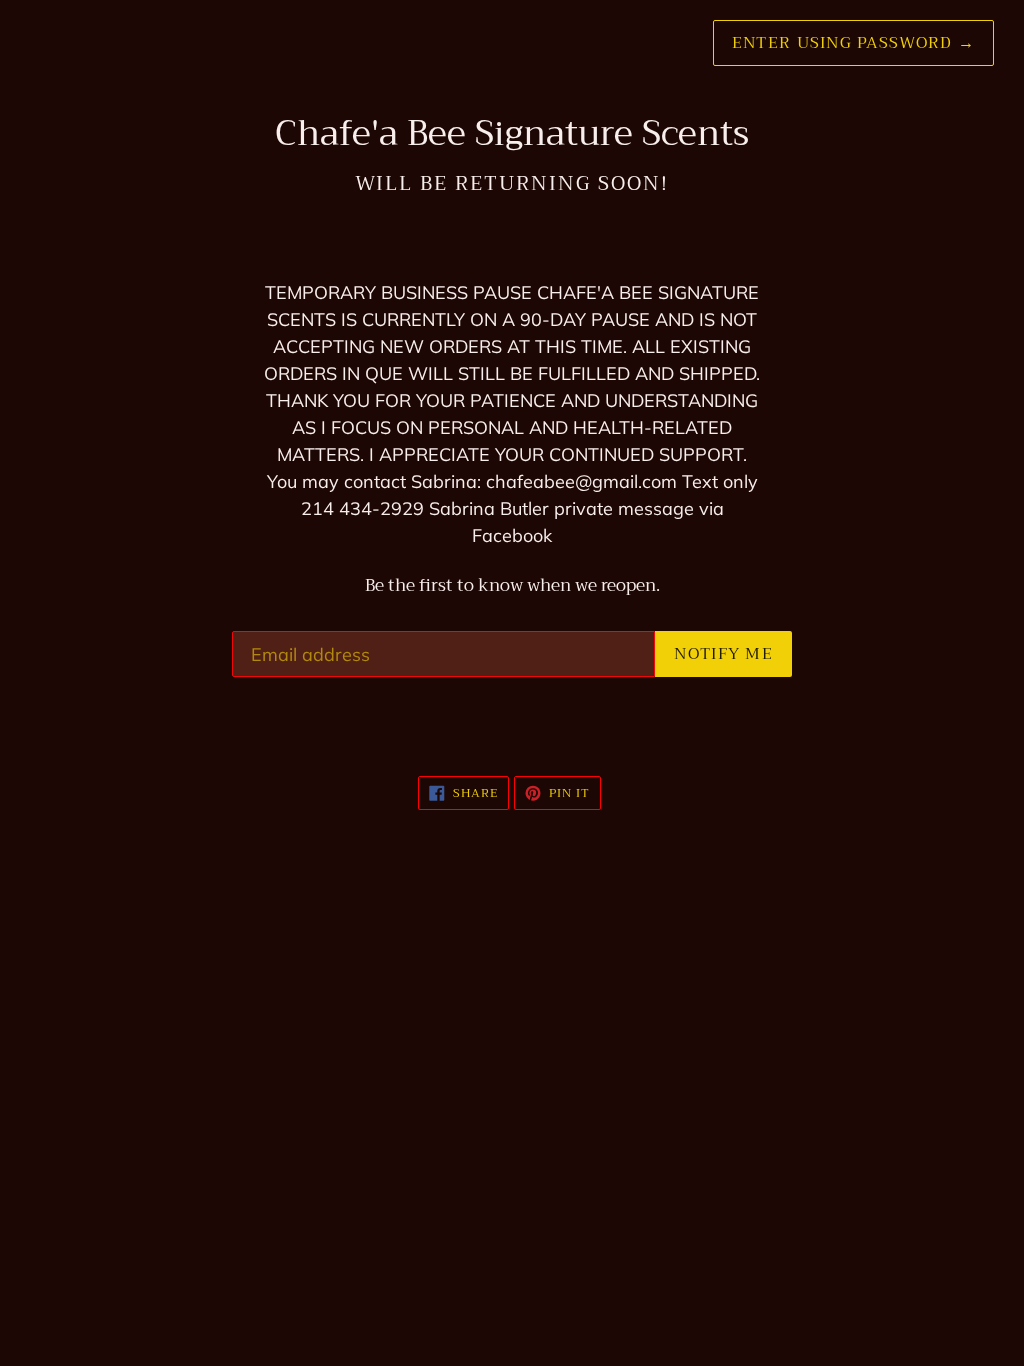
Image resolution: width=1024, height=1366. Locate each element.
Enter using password (853, 43)
